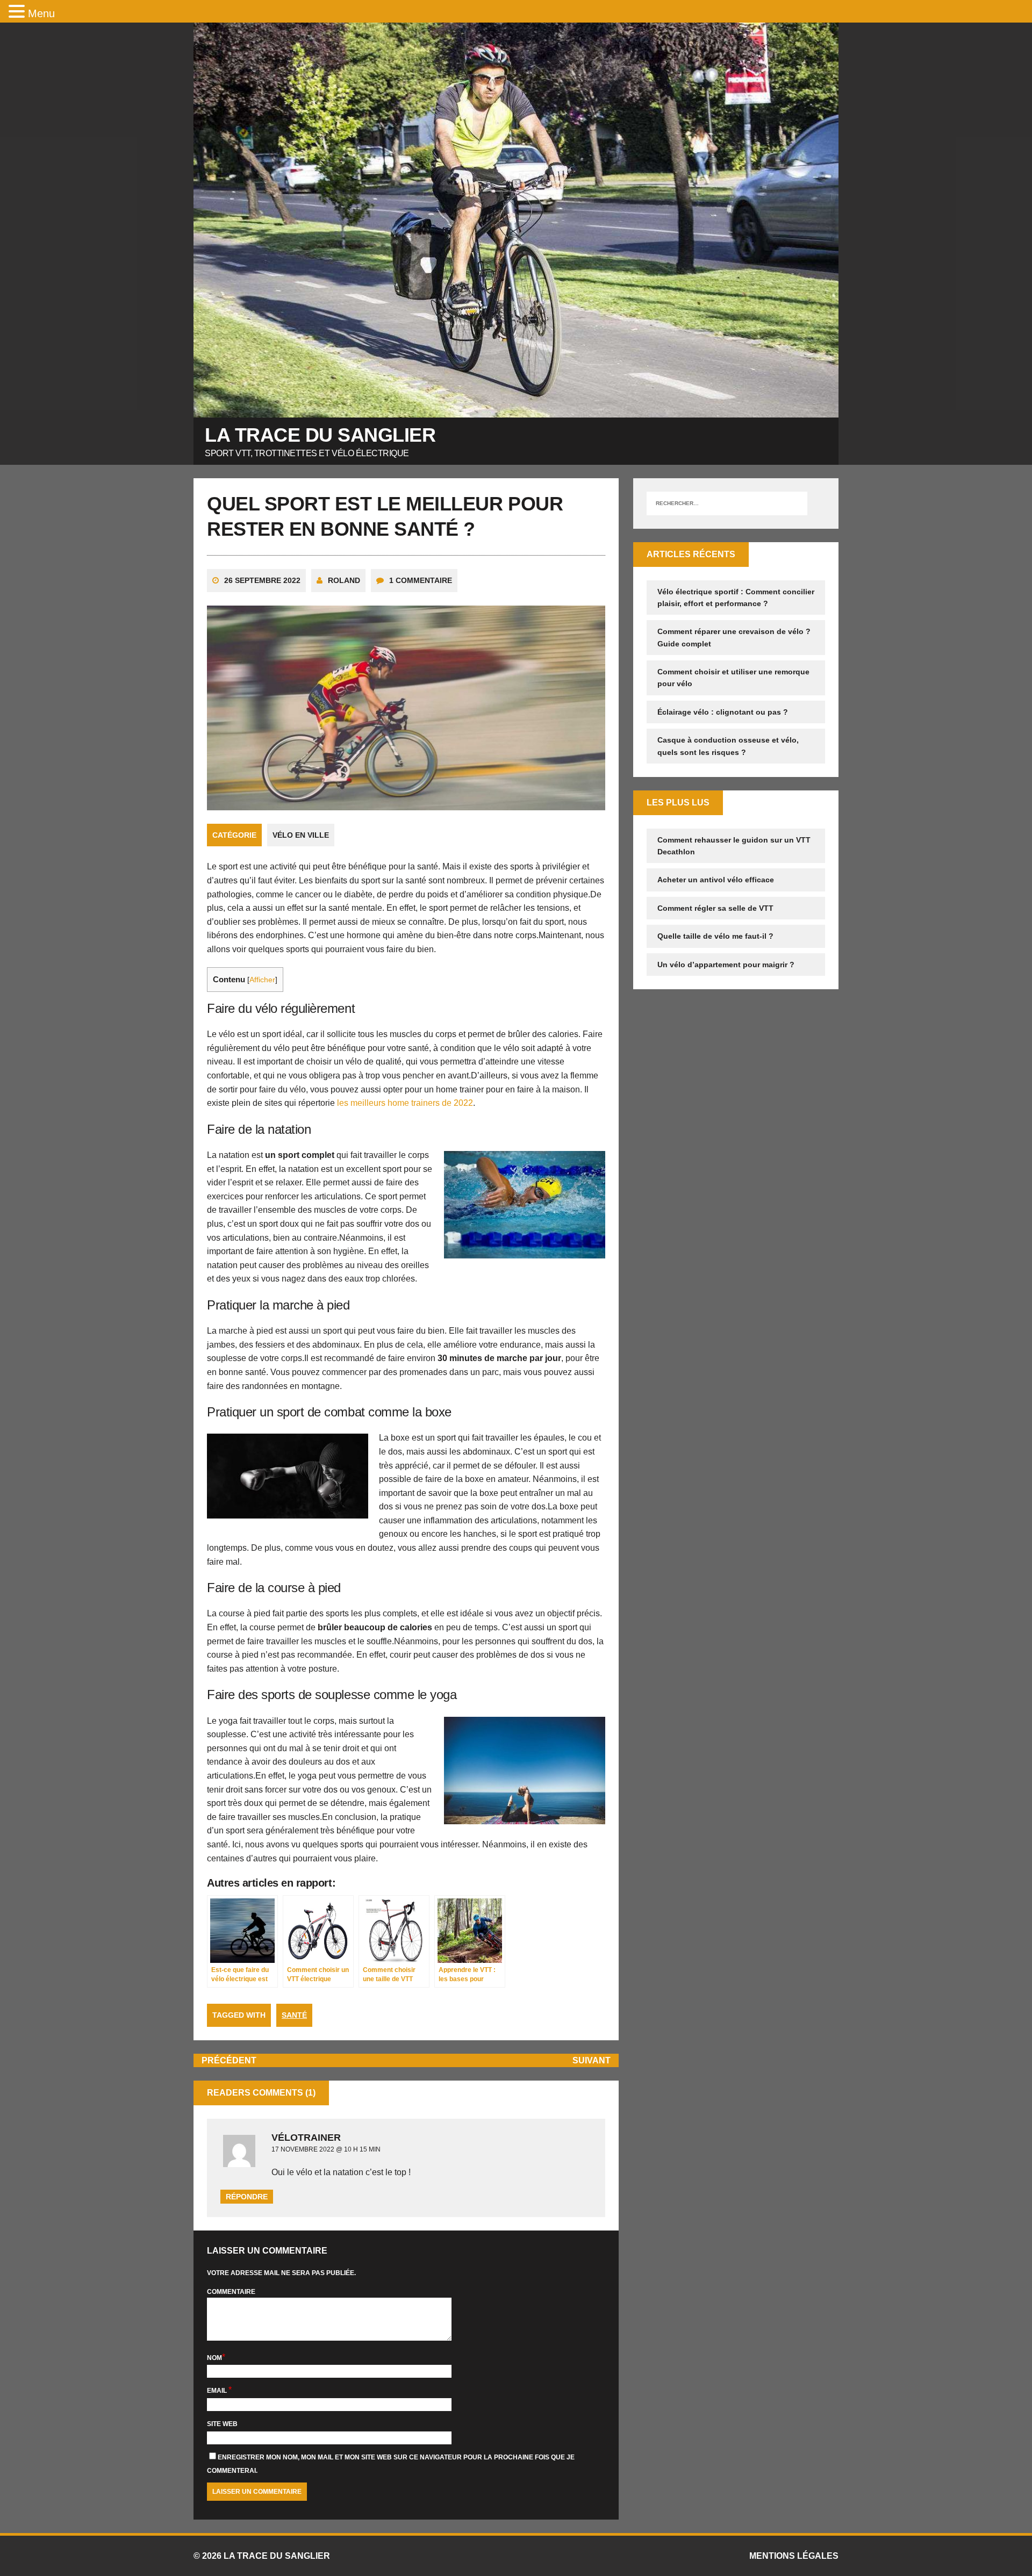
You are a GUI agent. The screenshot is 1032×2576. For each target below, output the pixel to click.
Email (218, 2391)
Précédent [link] (229, 2060)
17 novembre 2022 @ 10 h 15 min (326, 2149)
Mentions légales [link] (794, 2556)
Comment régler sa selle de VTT (715, 908)
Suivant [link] (592, 2060)
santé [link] (294, 2015)
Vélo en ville (301, 835)
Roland (344, 580)
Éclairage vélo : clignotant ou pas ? (723, 712)
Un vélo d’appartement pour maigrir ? (726, 965)
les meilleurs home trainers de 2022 (404, 1103)
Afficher (262, 980)
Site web (222, 2424)
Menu (41, 13)
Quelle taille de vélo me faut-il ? (715, 936)
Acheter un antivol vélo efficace (716, 880)
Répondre (247, 2197)
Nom (214, 2358)
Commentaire (231, 2292)
